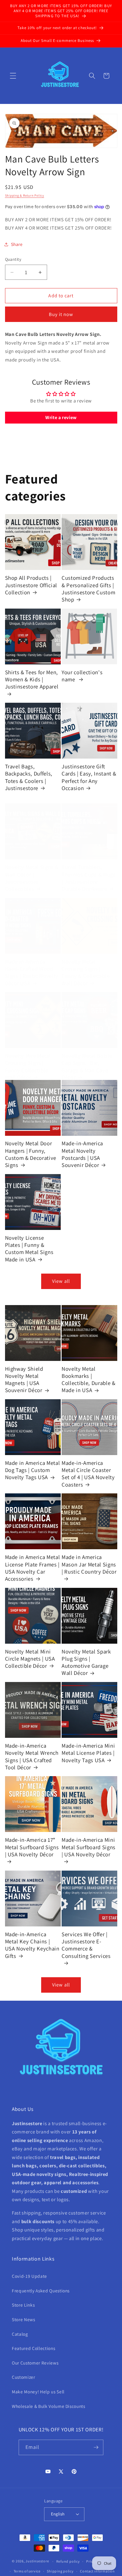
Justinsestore (37, 2561)
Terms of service (27, 2571)
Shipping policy (60, 2571)
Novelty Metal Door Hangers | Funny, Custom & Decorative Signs (31, 1154)
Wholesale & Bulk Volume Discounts (49, 2406)
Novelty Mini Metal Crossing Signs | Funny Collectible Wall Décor (28, 1066)
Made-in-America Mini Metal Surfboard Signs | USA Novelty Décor (89, 1847)
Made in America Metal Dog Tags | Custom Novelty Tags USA (33, 1470)
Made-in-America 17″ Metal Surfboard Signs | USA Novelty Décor (32, 1847)
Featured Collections (33, 2348)
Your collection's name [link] (82, 676)
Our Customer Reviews (35, 2363)
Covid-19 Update (29, 2276)
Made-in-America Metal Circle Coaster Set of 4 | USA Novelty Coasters (88, 1474)
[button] (13, 76)
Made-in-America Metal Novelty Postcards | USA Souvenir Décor (82, 1154)
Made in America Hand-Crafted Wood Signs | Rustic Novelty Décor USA (32, 972)
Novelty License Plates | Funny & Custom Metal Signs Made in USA (29, 1248)
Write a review (61, 417)
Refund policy (68, 2561)
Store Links (23, 2305)
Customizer (24, 2377)
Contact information (97, 2571)
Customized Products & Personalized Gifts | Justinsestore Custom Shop (88, 589)
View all (61, 1281)
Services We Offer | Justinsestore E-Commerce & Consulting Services (86, 1945)
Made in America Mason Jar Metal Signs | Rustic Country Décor (89, 1564)
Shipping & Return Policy (25, 195)
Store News (24, 2319)
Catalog (20, 2334)
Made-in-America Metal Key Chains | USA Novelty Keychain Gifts (32, 1945)
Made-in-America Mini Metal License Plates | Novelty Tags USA (88, 1753)
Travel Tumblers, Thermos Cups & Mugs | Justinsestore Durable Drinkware (89, 878)
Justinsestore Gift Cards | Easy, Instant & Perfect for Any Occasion (89, 777)
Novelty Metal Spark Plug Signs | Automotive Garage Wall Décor (86, 1662)
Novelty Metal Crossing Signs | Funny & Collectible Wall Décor (86, 972)
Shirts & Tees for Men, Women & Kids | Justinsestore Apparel (32, 679)
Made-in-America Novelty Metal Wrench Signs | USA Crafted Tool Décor (32, 1756)
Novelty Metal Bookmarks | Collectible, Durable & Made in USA (89, 1379)
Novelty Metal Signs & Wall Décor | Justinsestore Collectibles (32, 878)
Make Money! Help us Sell (38, 2392)
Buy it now (61, 314)
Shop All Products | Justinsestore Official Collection (31, 585)
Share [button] (17, 244)
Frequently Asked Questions (41, 2291)
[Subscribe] (96, 2447)
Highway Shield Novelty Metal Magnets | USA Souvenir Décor (24, 1379)
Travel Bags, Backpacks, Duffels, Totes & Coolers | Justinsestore (29, 777)
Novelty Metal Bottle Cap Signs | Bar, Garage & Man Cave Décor (87, 1066)
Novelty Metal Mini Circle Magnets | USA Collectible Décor (30, 1659)
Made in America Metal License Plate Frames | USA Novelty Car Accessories (33, 1568)
